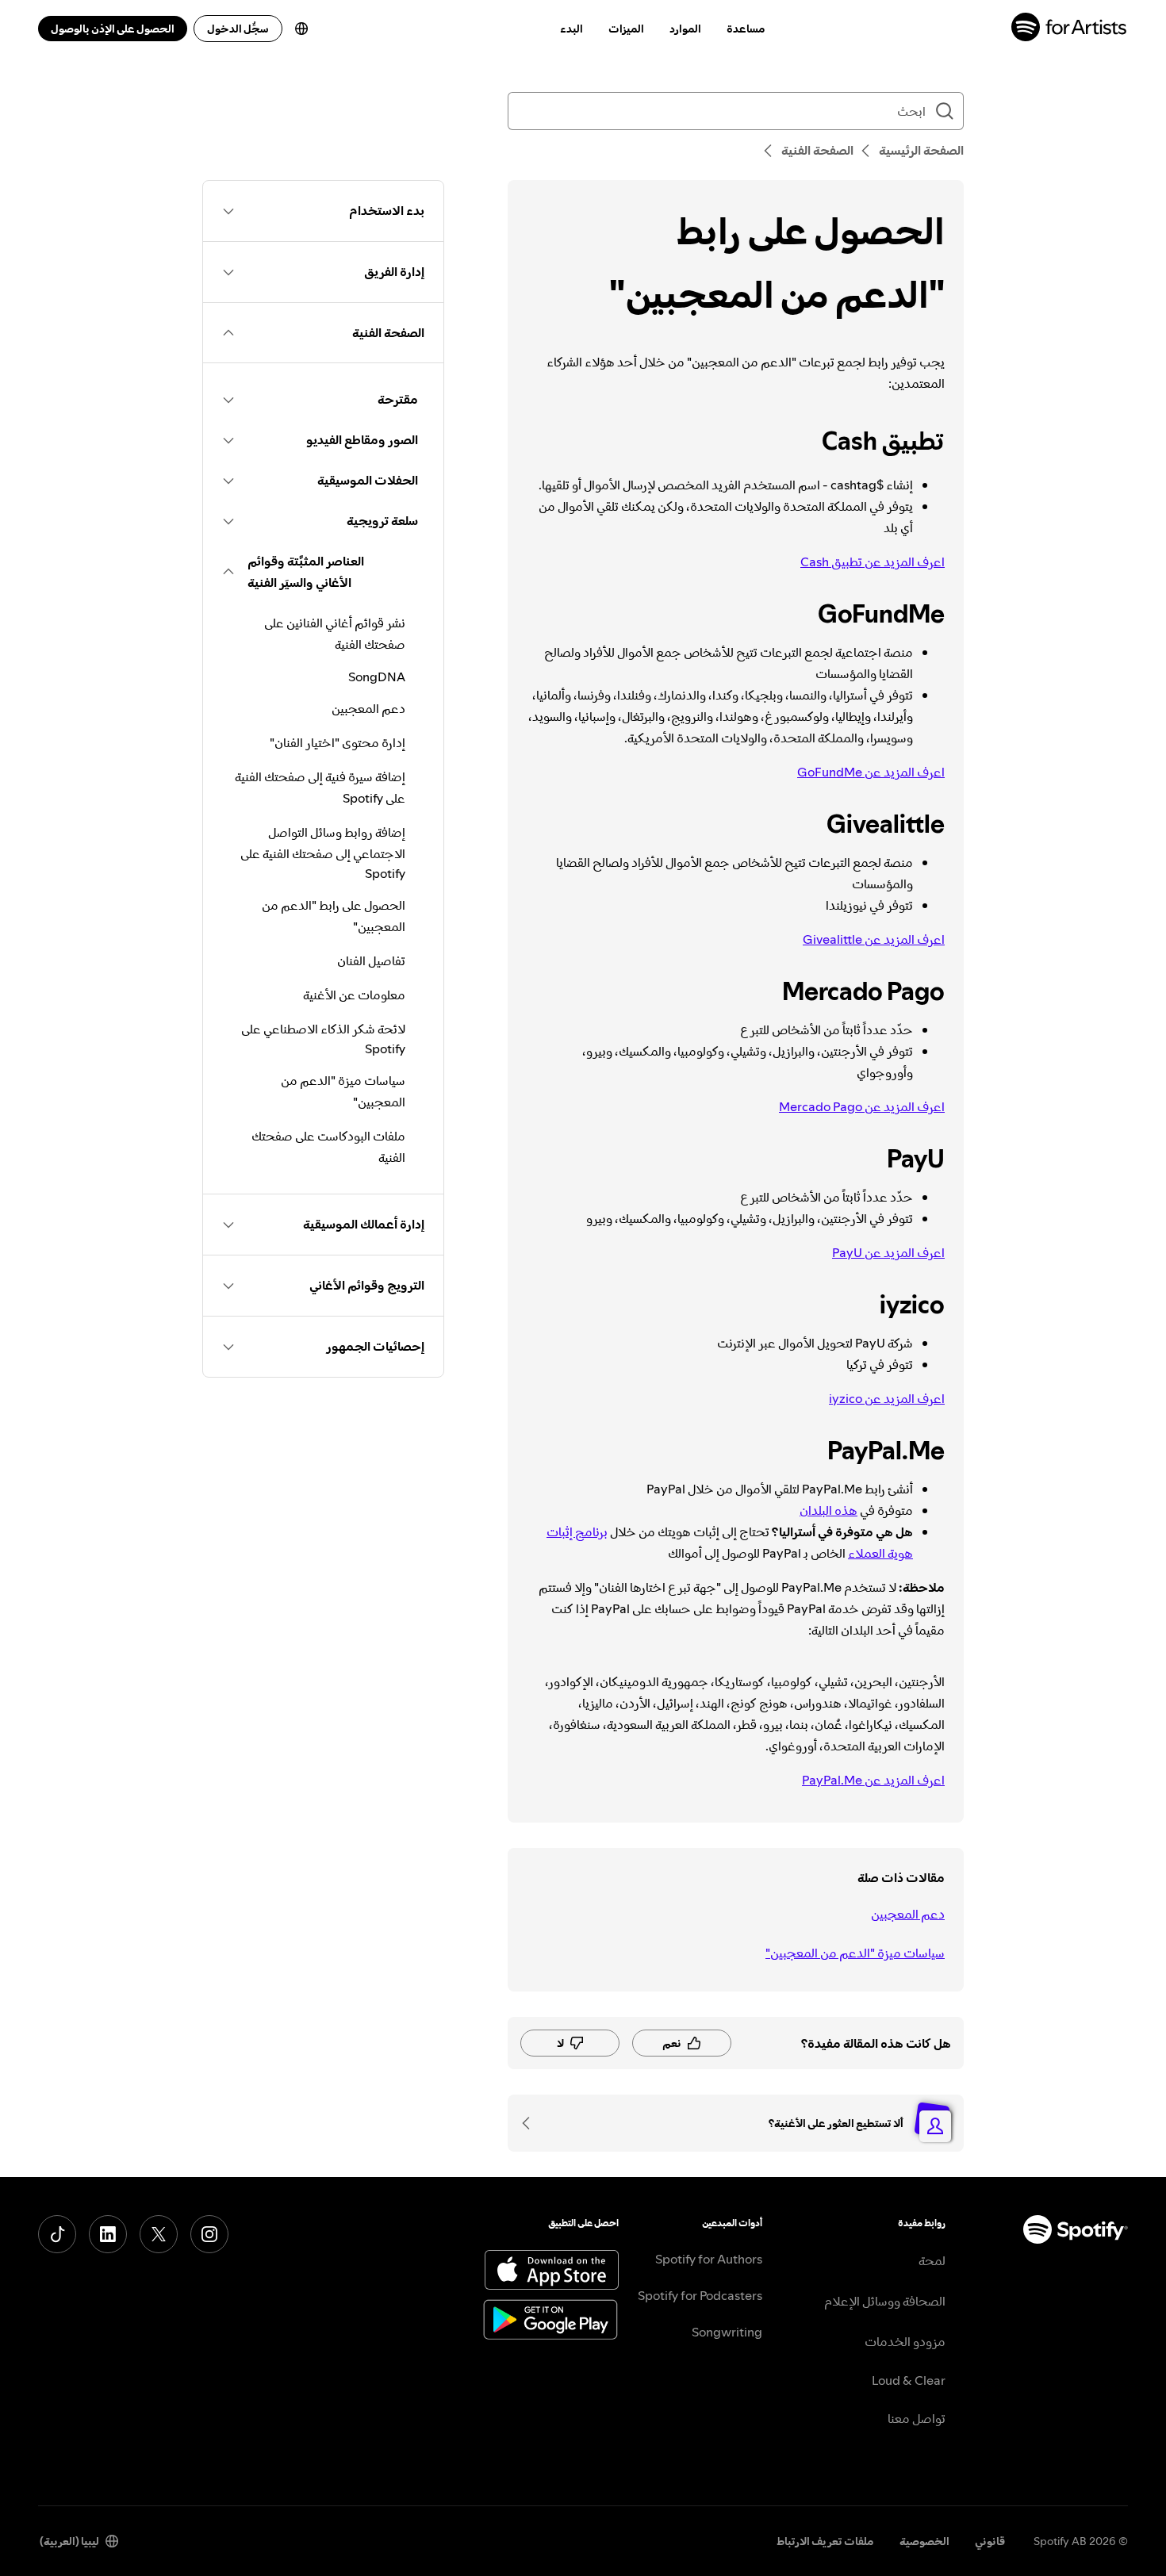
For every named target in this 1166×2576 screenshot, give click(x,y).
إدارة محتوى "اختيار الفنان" (338, 742)
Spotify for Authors (709, 2259)
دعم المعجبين (908, 1914)
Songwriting (727, 2332)
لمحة (932, 2260)
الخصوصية (924, 2541)
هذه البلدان (828, 1510)
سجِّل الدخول (238, 29)
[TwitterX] (159, 2234)
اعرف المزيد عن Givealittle (874, 939)
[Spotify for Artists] (1070, 29)
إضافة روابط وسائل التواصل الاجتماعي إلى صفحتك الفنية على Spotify (323, 853)
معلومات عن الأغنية (354, 995)
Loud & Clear (909, 2380)
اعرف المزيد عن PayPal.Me (873, 1780)
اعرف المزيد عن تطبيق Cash (873, 562)
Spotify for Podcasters (700, 2295)
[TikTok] (57, 2234)
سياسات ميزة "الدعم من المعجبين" (855, 1953)
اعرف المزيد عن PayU (888, 1252)
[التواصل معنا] (531, 2123)
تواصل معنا (917, 2418)
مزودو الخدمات (905, 2341)
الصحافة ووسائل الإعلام (885, 2301)
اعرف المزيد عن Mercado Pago (862, 1106)
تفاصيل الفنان (371, 960)
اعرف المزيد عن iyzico (887, 1398)
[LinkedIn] (108, 2234)
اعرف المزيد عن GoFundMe (871, 772)
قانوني (990, 2541)
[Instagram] (209, 2234)
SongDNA (377, 677)
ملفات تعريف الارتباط (825, 2541)
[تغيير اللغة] (301, 29)
